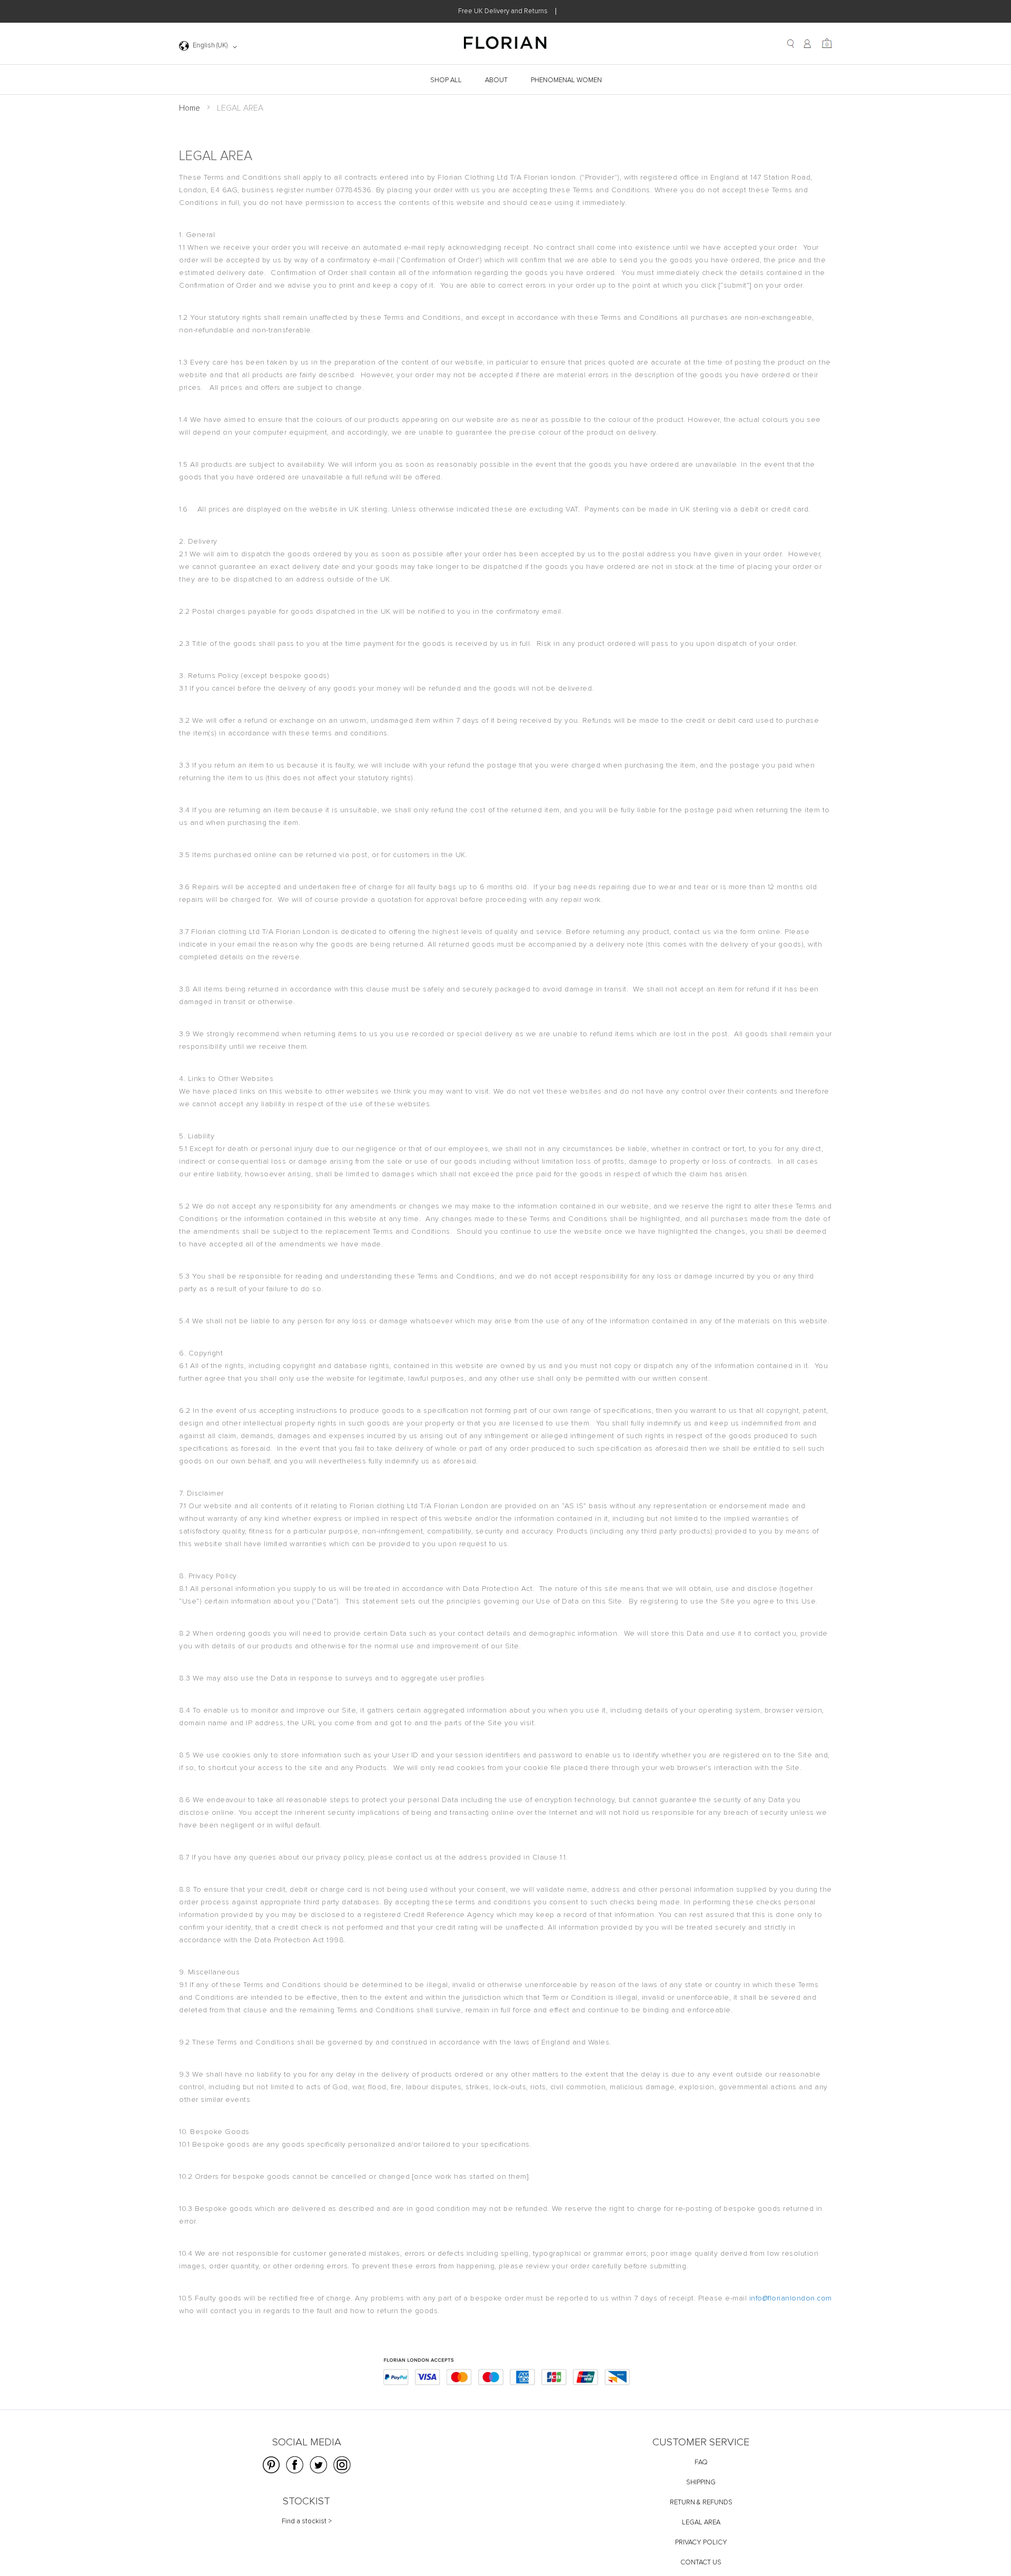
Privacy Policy (701, 2543)
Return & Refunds (701, 2503)
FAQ (701, 2462)
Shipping (701, 2482)
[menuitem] (447, 80)
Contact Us (701, 2563)
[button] (210, 47)
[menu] (506, 80)
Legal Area (701, 2523)
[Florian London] (506, 44)
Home (190, 108)
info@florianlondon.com (791, 2298)
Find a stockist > (307, 2521)
